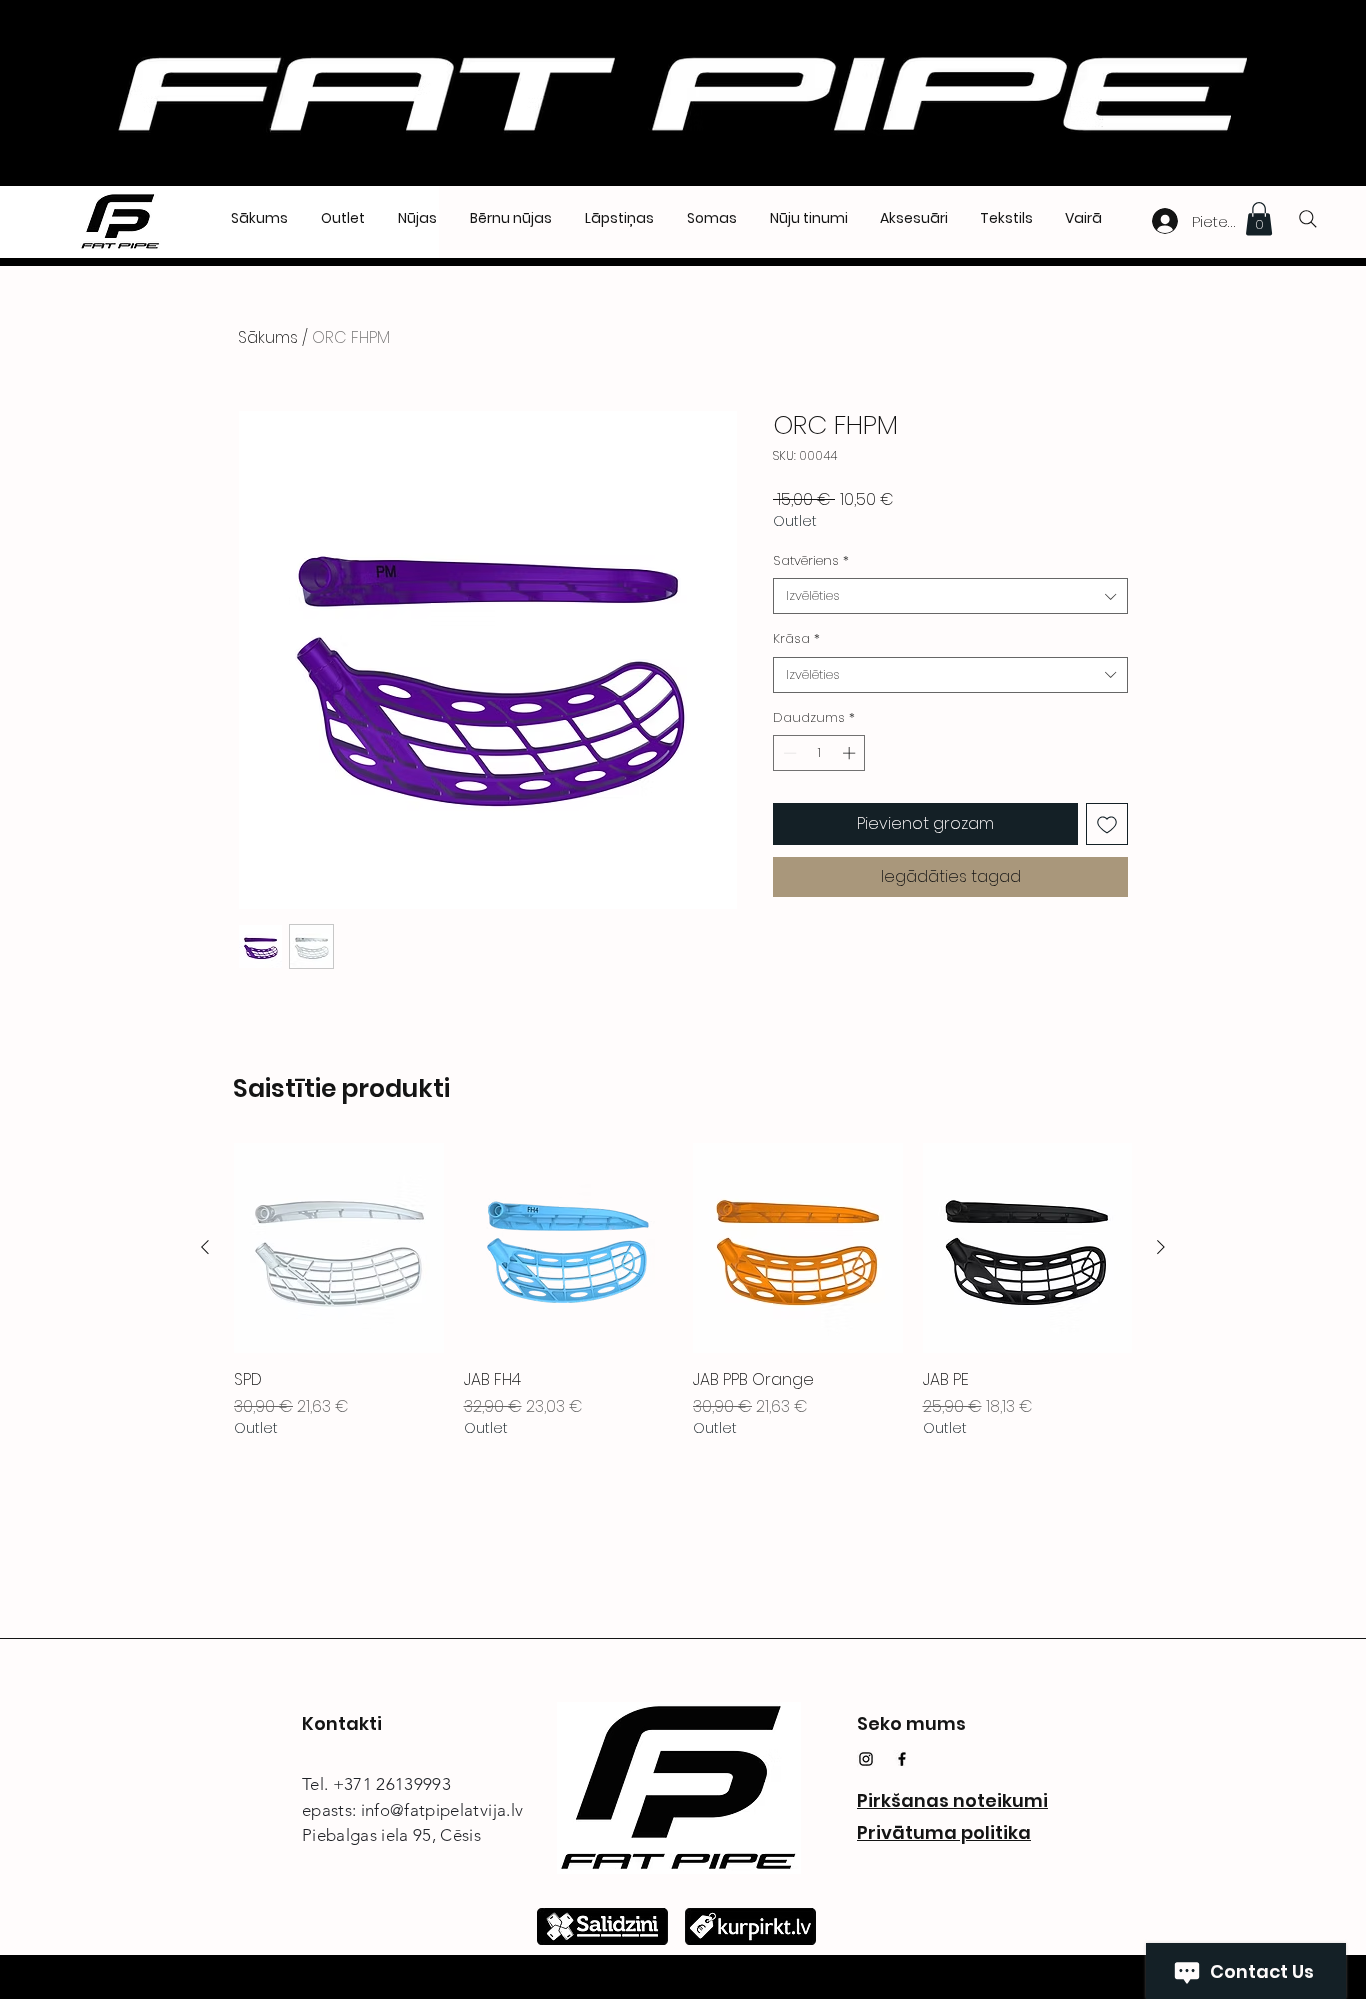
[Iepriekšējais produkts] (205, 1247)
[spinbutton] (819, 753)
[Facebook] (902, 1759)
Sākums (268, 337)
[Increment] (851, 753)
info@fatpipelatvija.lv (442, 1810)
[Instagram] (866, 1759)
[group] (683, 1291)
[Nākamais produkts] (1161, 1247)
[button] (1259, 218)
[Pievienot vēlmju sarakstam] (1107, 824)
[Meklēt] (1307, 218)
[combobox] (950, 596)
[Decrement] (788, 753)
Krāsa (796, 639)
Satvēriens (811, 561)
